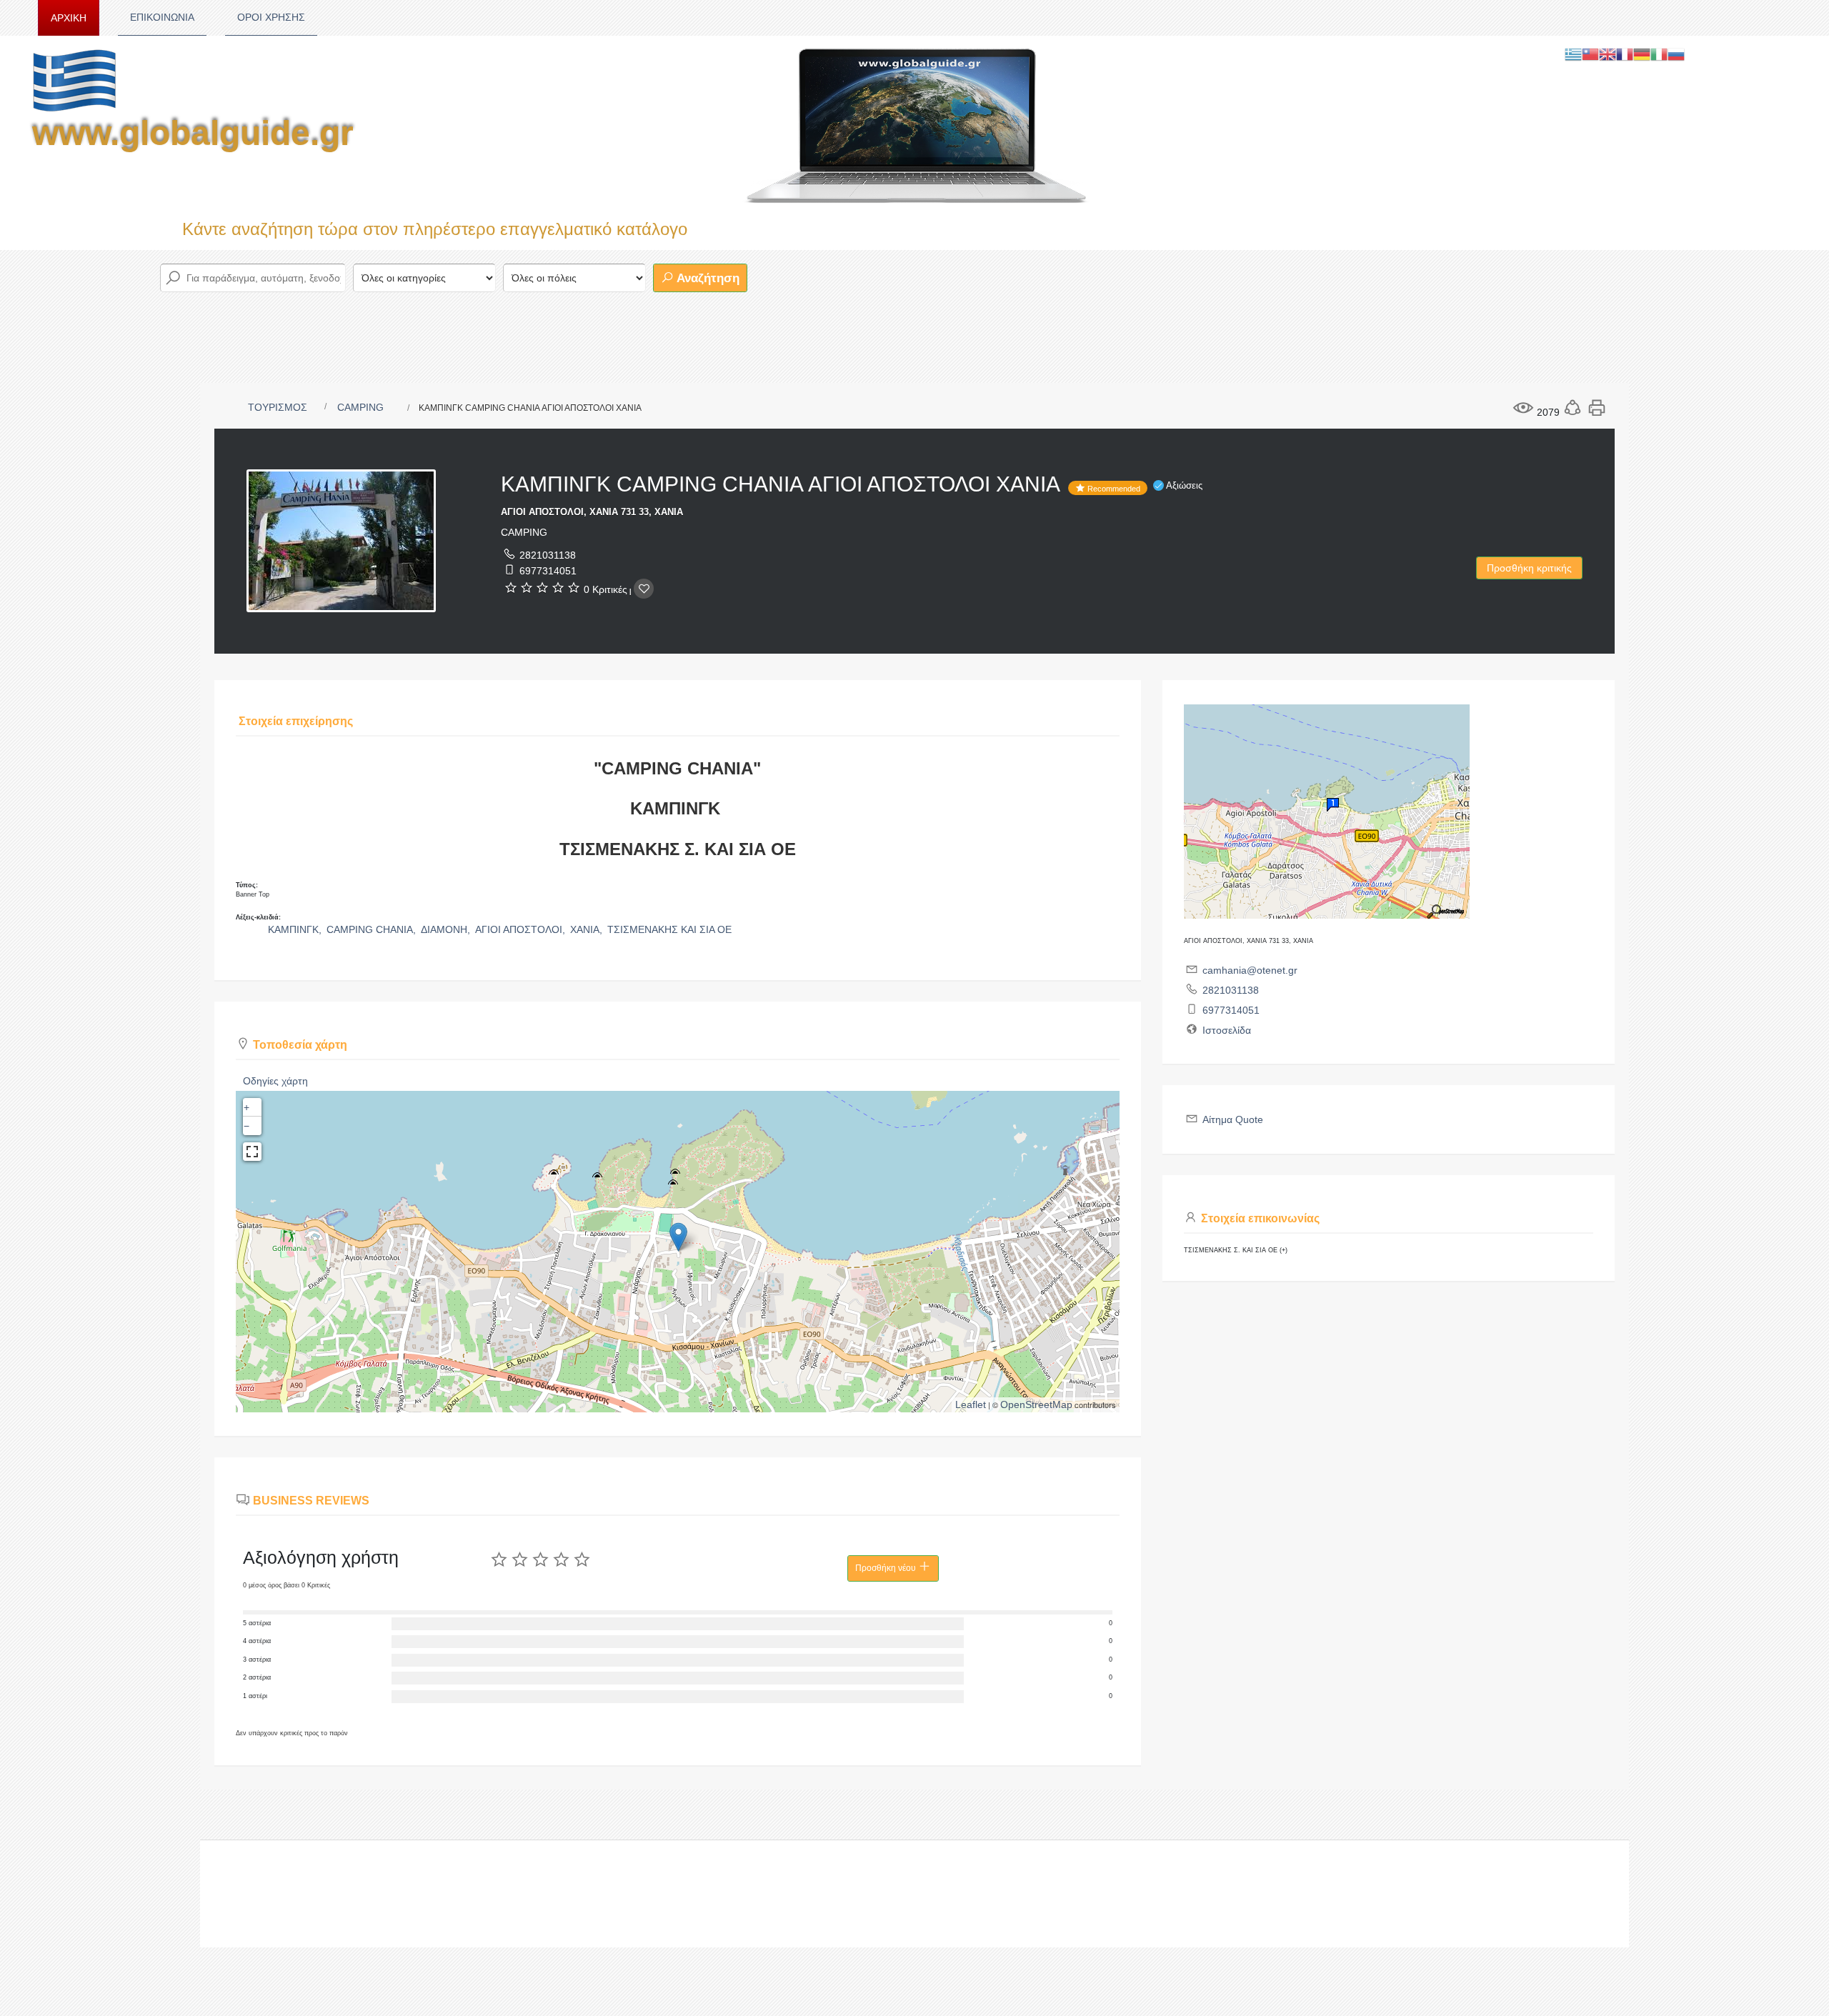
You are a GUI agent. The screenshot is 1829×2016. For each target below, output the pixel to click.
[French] (1625, 54)
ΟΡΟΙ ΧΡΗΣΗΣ (271, 17)
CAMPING (360, 407)
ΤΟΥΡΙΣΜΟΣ (278, 407)
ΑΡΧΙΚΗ (69, 18)
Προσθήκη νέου (887, 1568)
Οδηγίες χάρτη (275, 1081)
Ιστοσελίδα (1227, 1030)
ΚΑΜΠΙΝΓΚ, (296, 929)
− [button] (246, 1126)
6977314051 (548, 571)
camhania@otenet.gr (1250, 970)
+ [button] (246, 1107)
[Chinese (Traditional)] (1590, 54)
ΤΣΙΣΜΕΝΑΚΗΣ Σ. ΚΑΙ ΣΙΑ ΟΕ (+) (1236, 1250)
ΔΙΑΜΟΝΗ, (447, 929)
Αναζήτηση (707, 278)
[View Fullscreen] (252, 1152)
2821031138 (548, 555)
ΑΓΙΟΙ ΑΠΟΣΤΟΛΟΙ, (522, 929)
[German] (1642, 54)
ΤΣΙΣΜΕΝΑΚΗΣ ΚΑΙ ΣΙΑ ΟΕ (669, 929)
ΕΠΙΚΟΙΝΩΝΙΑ (162, 17)
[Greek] (1573, 54)
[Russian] (1676, 54)
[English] (1608, 54)
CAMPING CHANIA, (373, 929)
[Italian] (1659, 54)
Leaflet (971, 1404)
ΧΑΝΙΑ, (588, 929)
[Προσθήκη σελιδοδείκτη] (644, 589)
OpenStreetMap (1036, 1404)
